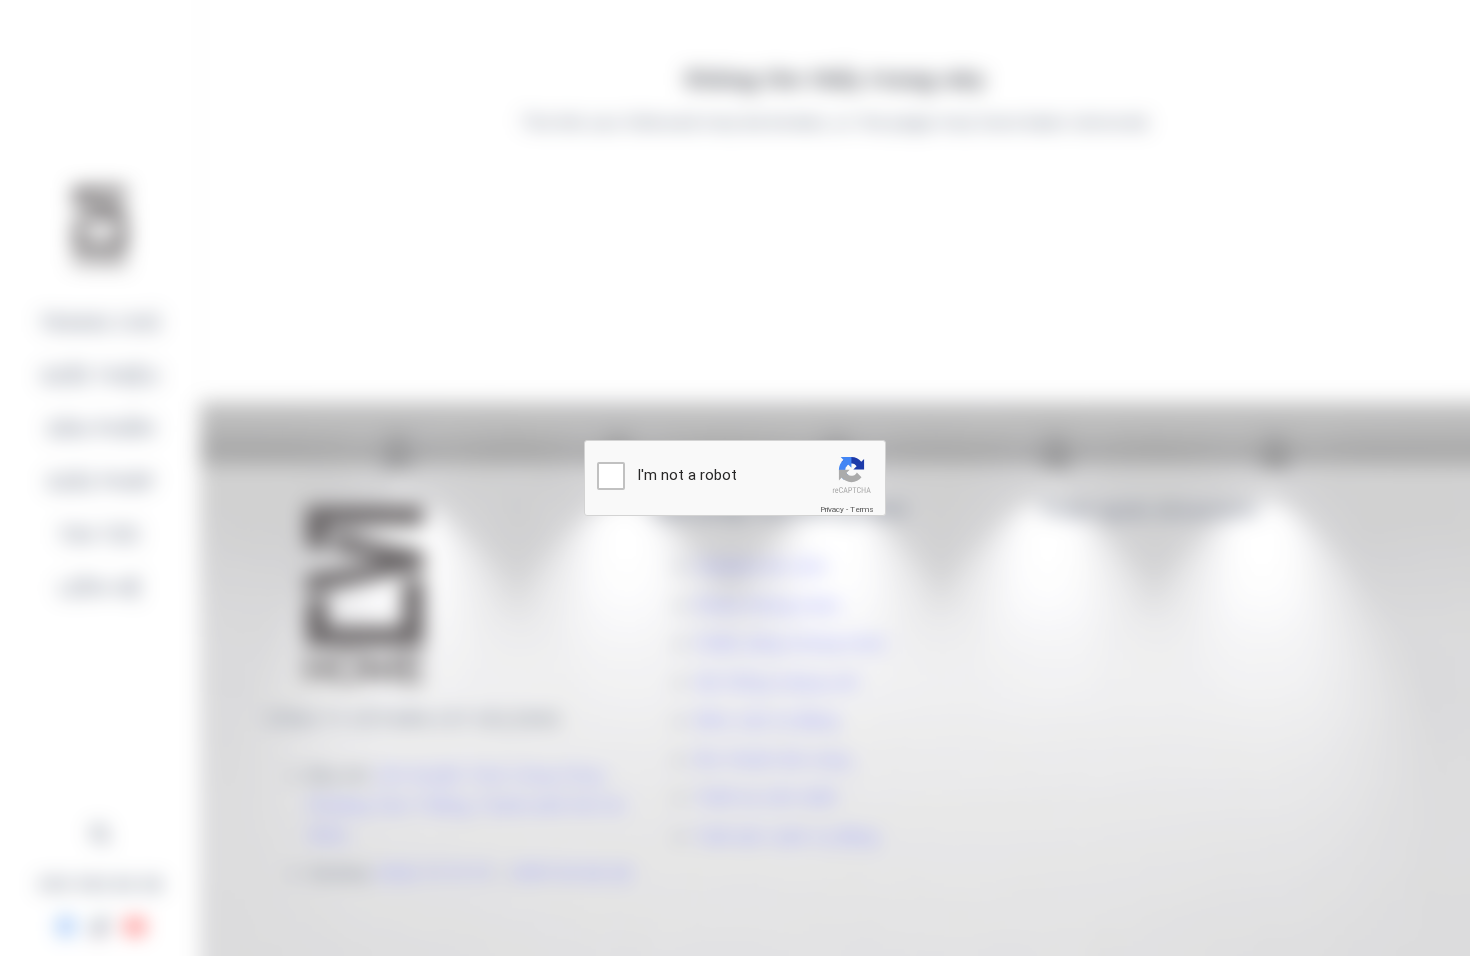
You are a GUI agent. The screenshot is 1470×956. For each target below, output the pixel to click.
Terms (862, 509)
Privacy (832, 509)
